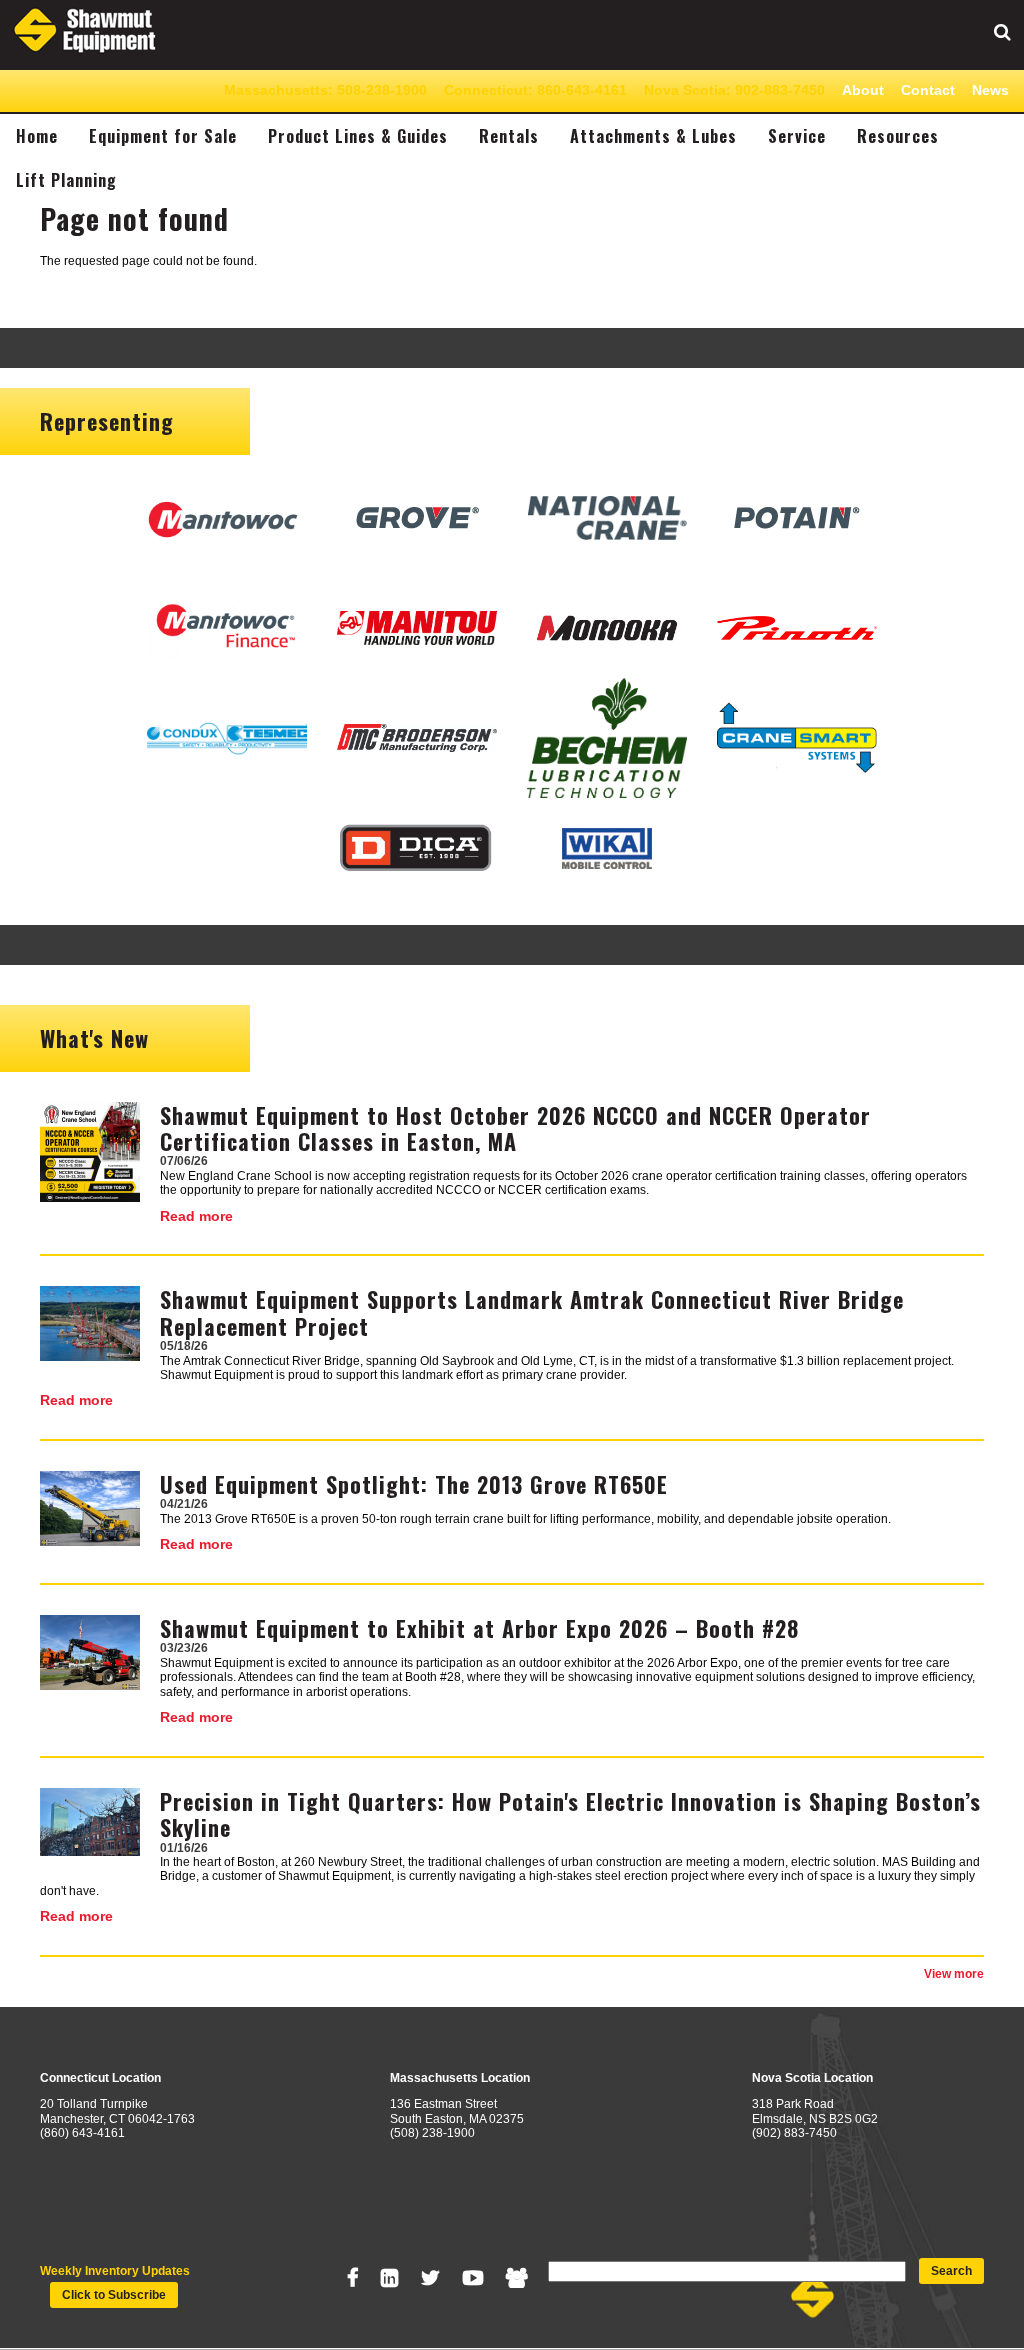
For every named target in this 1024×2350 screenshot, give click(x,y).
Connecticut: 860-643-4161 (535, 90)
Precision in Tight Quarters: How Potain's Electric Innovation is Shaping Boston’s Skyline (570, 1814)
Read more (196, 1216)
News (990, 90)
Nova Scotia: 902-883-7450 (734, 90)
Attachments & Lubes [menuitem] (653, 136)
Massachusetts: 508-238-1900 (325, 90)
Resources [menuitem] (898, 136)
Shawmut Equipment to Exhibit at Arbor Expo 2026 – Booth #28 (479, 1628)
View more (954, 1974)
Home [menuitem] (37, 136)
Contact (928, 90)
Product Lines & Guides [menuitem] (358, 136)
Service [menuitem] (797, 136)
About (863, 90)
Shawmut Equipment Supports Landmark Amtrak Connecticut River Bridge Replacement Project (532, 1312)
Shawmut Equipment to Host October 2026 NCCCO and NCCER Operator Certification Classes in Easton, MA (515, 1128)
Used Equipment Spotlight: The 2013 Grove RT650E (414, 1484)
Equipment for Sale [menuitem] (163, 136)
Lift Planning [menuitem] (66, 180)
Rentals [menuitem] (509, 136)
